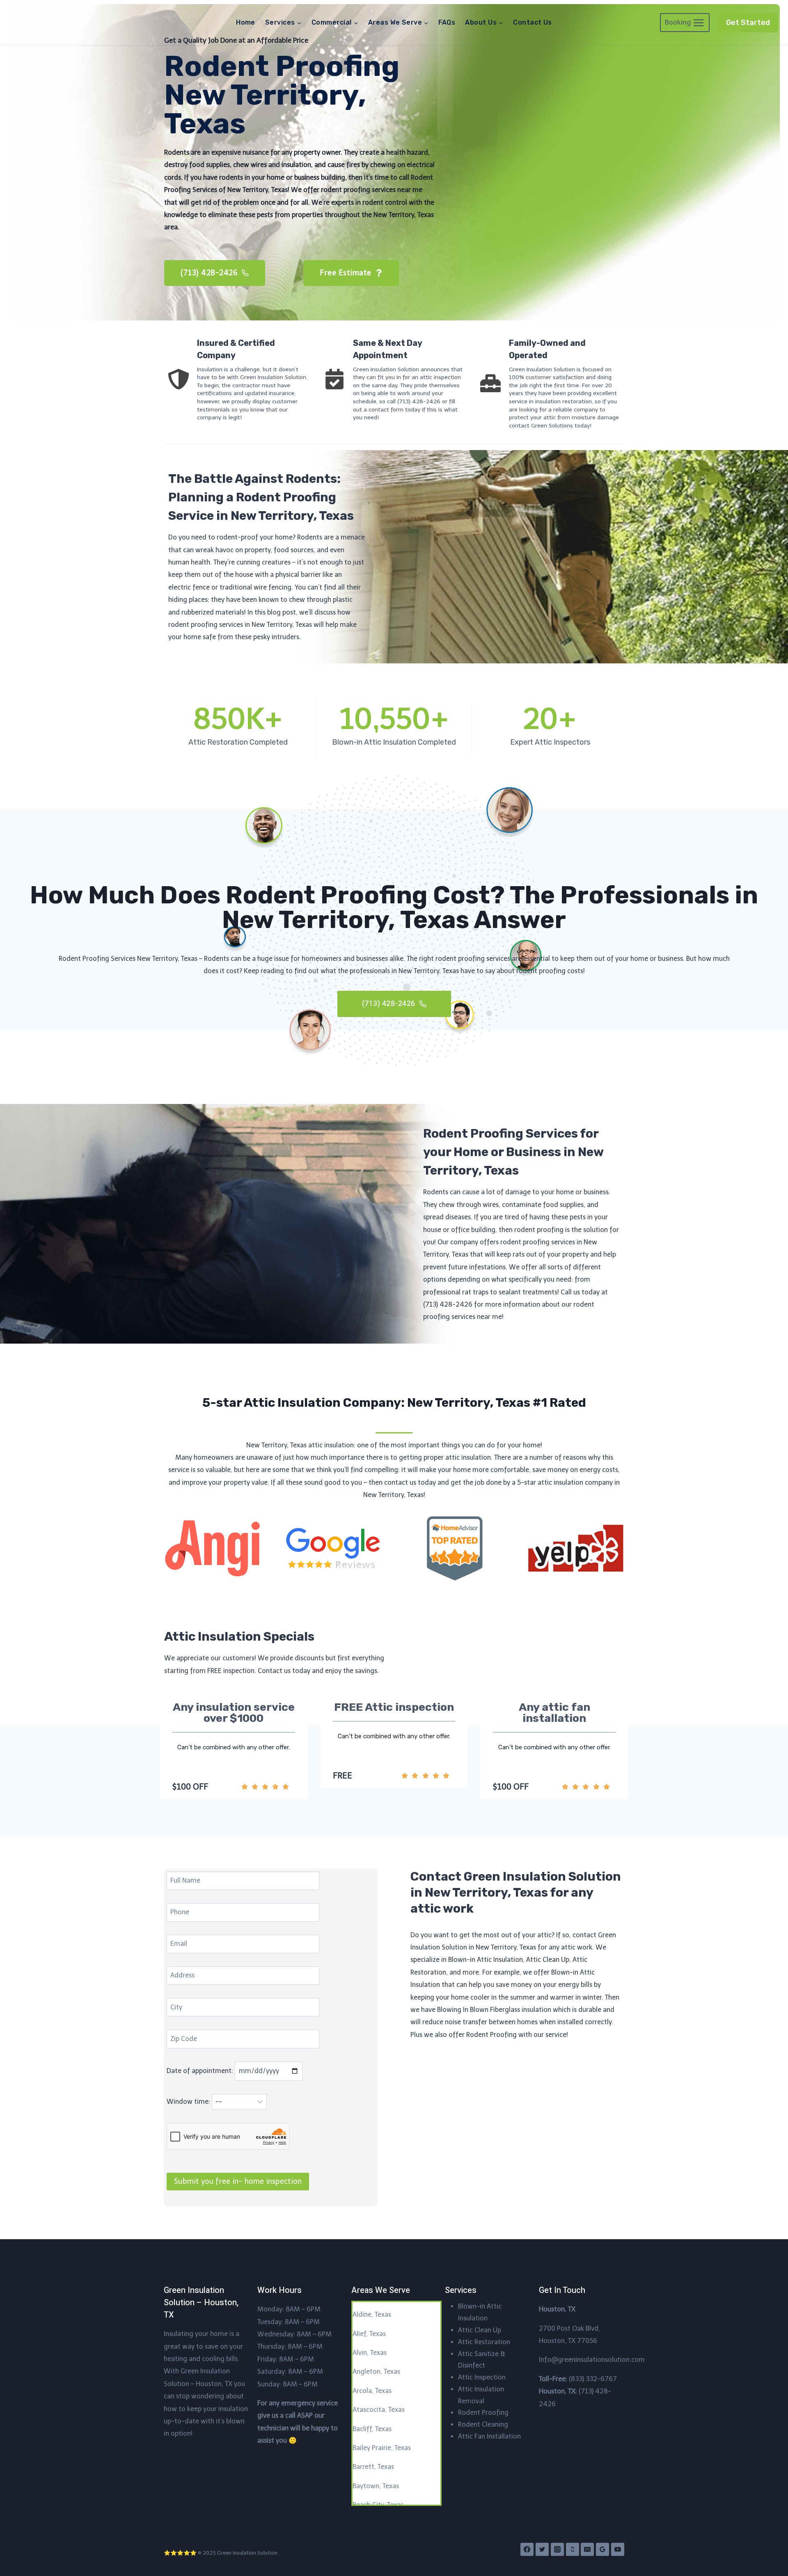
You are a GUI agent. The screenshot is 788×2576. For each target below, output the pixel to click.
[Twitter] (542, 2549)
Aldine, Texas (372, 2314)
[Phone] (573, 2549)
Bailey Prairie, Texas (382, 2448)
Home (246, 22)
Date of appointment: (201, 2071)
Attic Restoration (484, 2342)
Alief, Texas (369, 2334)
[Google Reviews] (602, 2549)
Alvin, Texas (370, 2353)
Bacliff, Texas (372, 2429)
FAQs (447, 22)
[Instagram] (557, 2549)
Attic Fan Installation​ (489, 2436)
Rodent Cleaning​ (483, 2424)
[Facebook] (527, 2549)
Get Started (748, 23)
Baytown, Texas (376, 2486)
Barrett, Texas (373, 2467)
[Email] (587, 2549)
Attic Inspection (482, 2377)
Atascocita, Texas (379, 2410)
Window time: (189, 2102)
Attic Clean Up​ (480, 2330)
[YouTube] (618, 2549)
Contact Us (533, 22)
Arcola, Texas (372, 2391)
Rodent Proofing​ (483, 2413)
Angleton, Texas (376, 2371)
